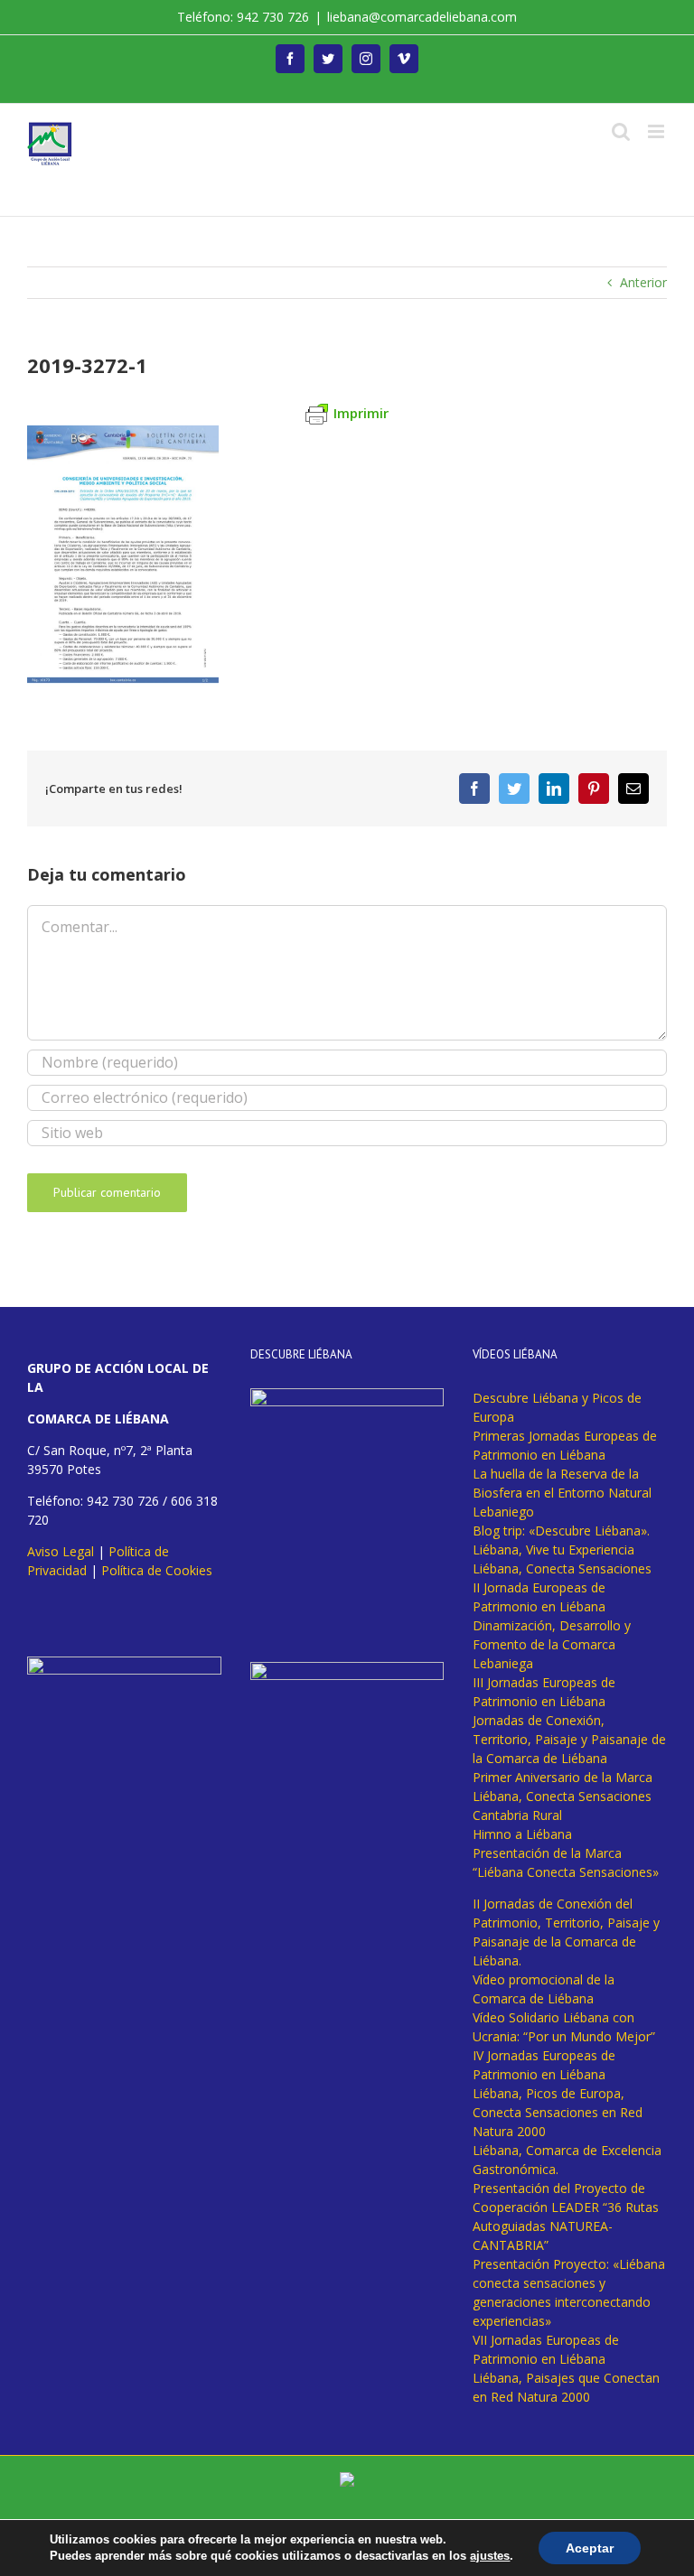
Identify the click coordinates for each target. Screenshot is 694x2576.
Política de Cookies (157, 1570)
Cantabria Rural (517, 1815)
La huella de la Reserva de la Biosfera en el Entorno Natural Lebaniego (562, 1493)
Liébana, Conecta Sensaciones (562, 1568)
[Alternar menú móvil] (657, 131)
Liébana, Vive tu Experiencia (553, 1549)
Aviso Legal (61, 1551)
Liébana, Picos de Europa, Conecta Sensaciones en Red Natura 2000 (558, 2112)
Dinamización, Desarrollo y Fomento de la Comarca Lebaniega (552, 1644)
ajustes (490, 2556)
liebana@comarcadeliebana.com (422, 17)
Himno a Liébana (522, 1834)
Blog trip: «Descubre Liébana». (561, 1531)
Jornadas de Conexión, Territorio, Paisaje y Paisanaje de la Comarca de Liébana (569, 1739)
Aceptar (590, 2548)
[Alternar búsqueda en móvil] (621, 131)
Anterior (643, 282)
